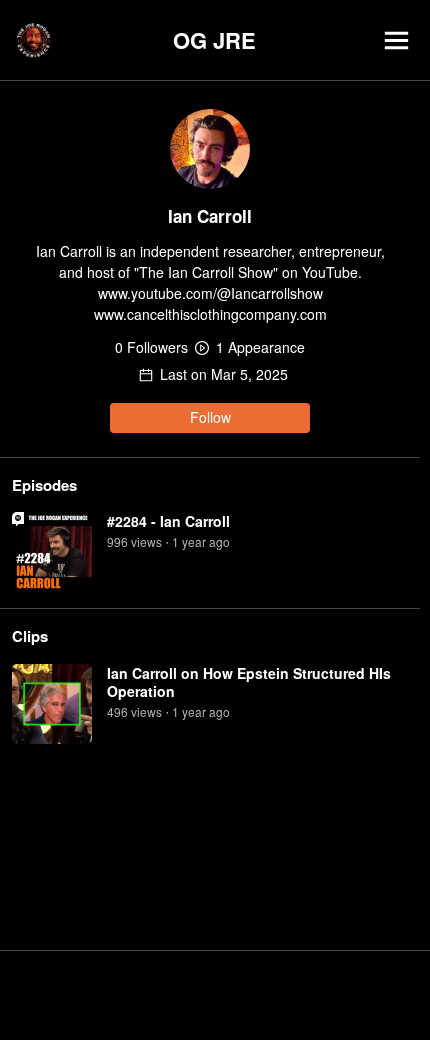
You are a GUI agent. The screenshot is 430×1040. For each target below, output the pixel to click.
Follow (210, 417)
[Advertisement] (215, 995)
